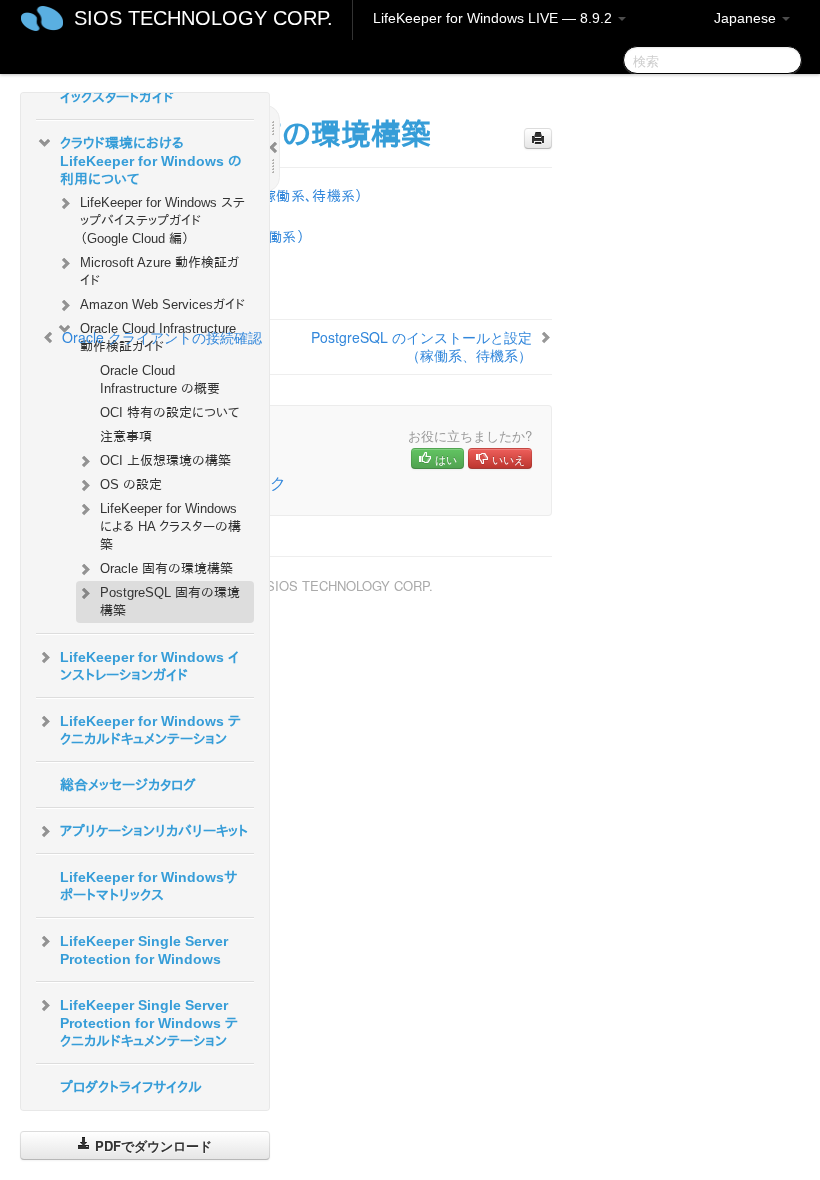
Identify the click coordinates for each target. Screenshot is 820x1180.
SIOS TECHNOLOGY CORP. (203, 18)
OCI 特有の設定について (169, 412)
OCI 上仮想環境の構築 (165, 460)
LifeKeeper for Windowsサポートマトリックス (148, 886)
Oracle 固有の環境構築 (166, 568)
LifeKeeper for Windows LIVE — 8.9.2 (494, 18)
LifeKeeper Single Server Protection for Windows (144, 950)
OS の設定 (131, 484)
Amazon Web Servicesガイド (162, 304)
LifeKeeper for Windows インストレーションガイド (149, 666)
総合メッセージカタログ (128, 785)
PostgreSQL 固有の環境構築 (170, 601)
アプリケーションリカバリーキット (154, 831)
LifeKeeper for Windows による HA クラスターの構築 (170, 526)
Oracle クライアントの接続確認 (162, 337)
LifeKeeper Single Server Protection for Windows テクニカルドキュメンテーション (149, 1023)
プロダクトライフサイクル (131, 1087)
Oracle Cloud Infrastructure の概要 (160, 379)
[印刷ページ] (538, 138)
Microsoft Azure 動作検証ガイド (159, 271)
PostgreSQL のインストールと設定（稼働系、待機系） (421, 346)
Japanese (747, 18)
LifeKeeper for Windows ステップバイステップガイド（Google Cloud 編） (162, 220)
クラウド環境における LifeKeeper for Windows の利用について (151, 161)
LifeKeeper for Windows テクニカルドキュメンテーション (150, 730)
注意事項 (126, 436)
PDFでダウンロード (151, 1145)
